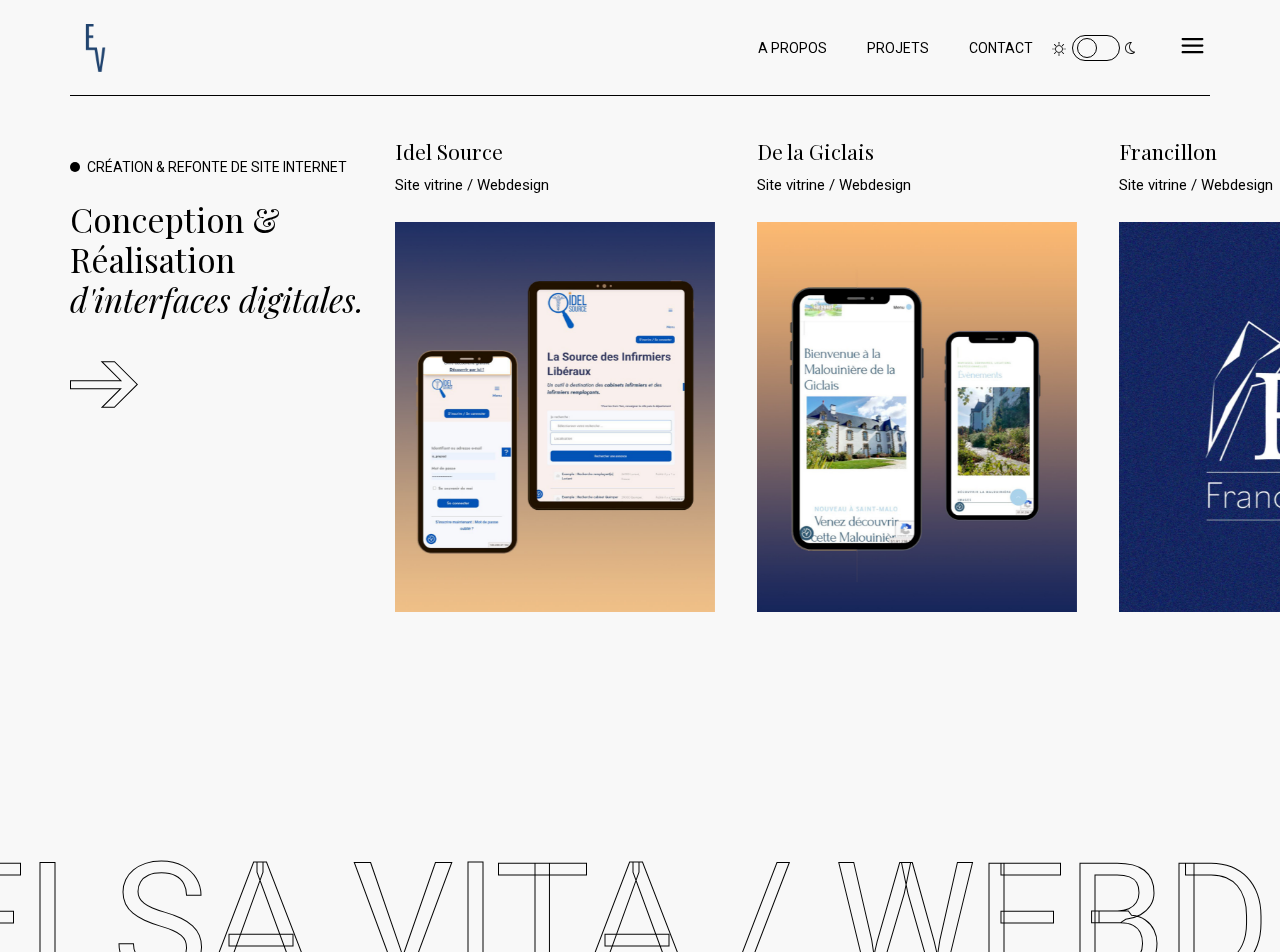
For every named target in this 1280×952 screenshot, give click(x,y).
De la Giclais (815, 151)
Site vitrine (431, 185)
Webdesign (513, 185)
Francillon (1168, 151)
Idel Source (449, 151)
